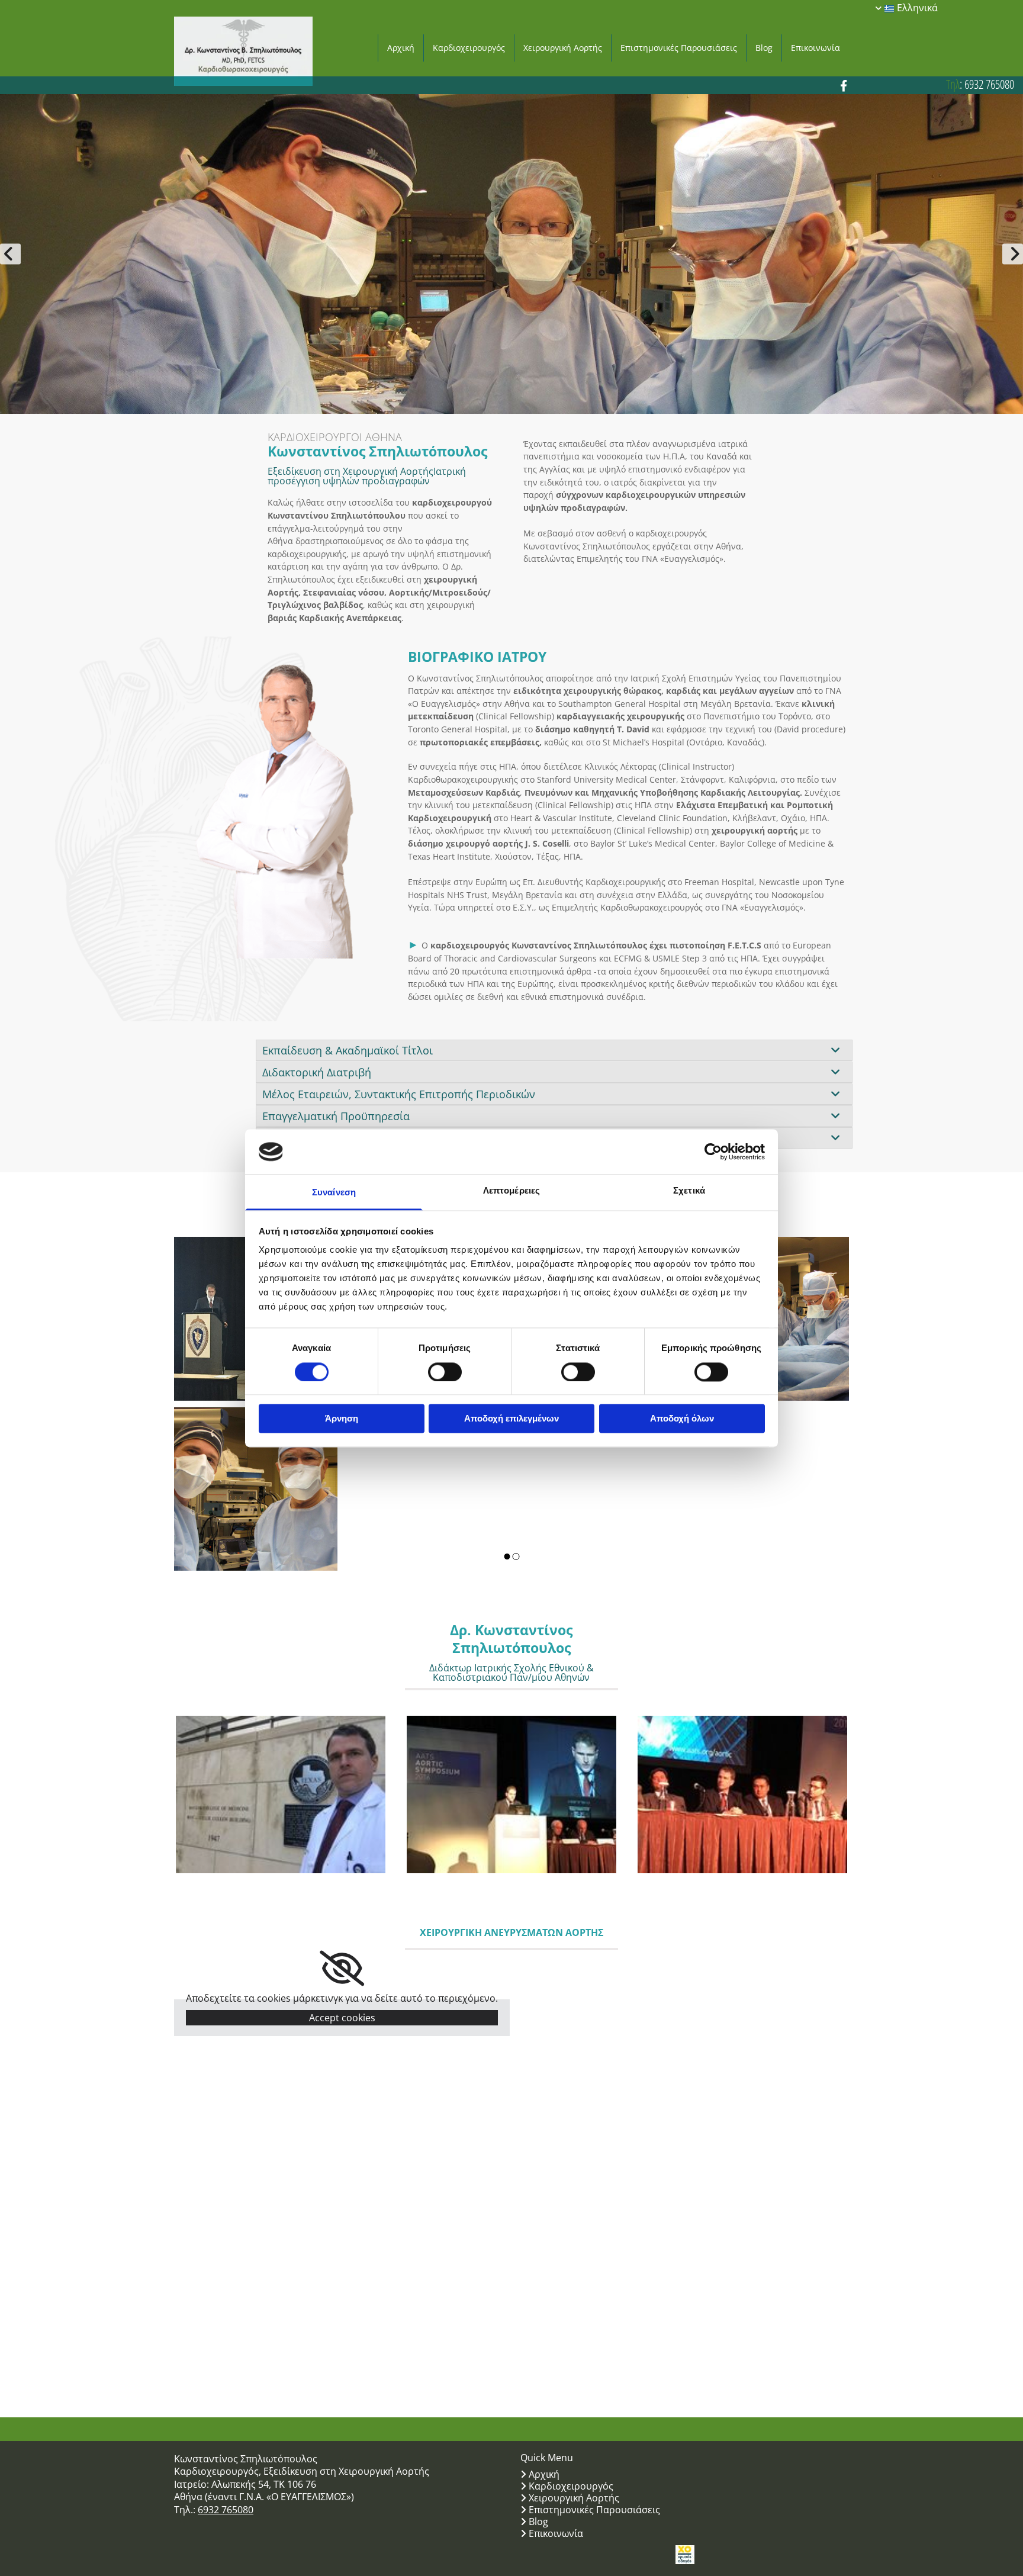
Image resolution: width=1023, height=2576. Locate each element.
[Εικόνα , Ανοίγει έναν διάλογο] (511, 254)
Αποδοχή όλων (682, 1419)
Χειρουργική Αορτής (563, 48)
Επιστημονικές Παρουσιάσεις (679, 48)
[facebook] (844, 85)
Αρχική (401, 48)
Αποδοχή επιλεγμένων (511, 1419)
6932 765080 (989, 84)
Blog (764, 48)
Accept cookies (342, 2018)
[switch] (445, 1372)
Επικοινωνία (815, 48)
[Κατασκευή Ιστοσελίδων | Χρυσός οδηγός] (685, 2555)
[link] (835, 1050)
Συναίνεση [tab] (334, 1193)
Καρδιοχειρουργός (469, 48)
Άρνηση (342, 1419)
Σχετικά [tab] (689, 1191)
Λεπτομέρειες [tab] (511, 1191)
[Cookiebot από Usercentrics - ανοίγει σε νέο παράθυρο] (713, 1152)
